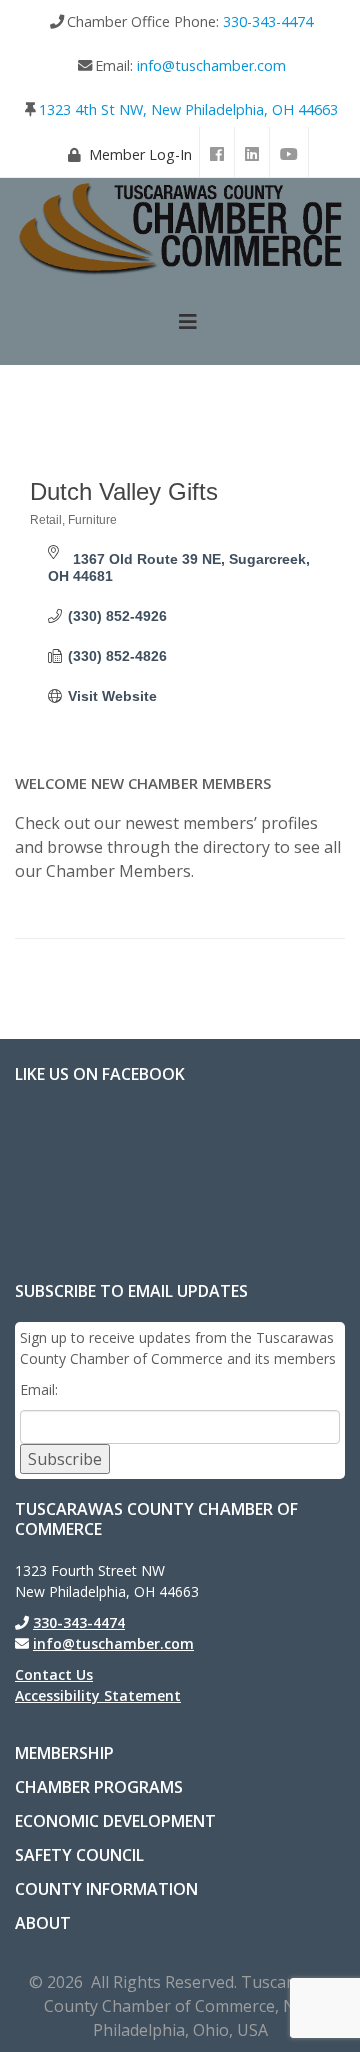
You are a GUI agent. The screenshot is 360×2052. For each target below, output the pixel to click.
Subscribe (65, 1459)
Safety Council (79, 1855)
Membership (64, 1753)
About (43, 1923)
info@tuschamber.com (211, 65)
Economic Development (115, 1821)
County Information (106, 1889)
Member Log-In (140, 154)
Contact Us (54, 1674)
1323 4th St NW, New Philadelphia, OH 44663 (188, 109)
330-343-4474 (268, 21)
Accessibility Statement (98, 1695)
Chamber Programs (99, 1787)
